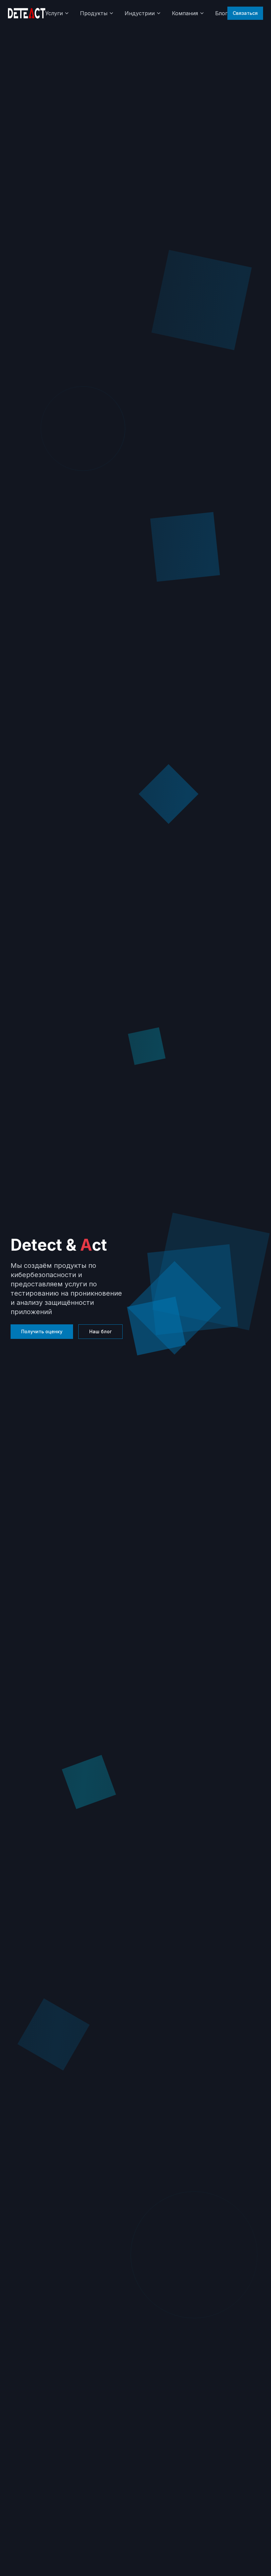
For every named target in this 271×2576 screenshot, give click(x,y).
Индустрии (140, 13)
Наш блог (100, 1331)
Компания (185, 13)
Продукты (94, 13)
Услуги (54, 13)
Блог (221, 13)
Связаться (245, 13)
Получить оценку (42, 1331)
